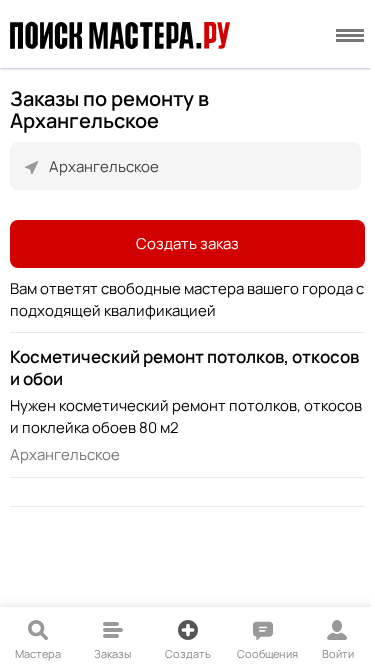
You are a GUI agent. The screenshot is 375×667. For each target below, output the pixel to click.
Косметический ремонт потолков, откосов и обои (184, 367)
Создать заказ (187, 243)
